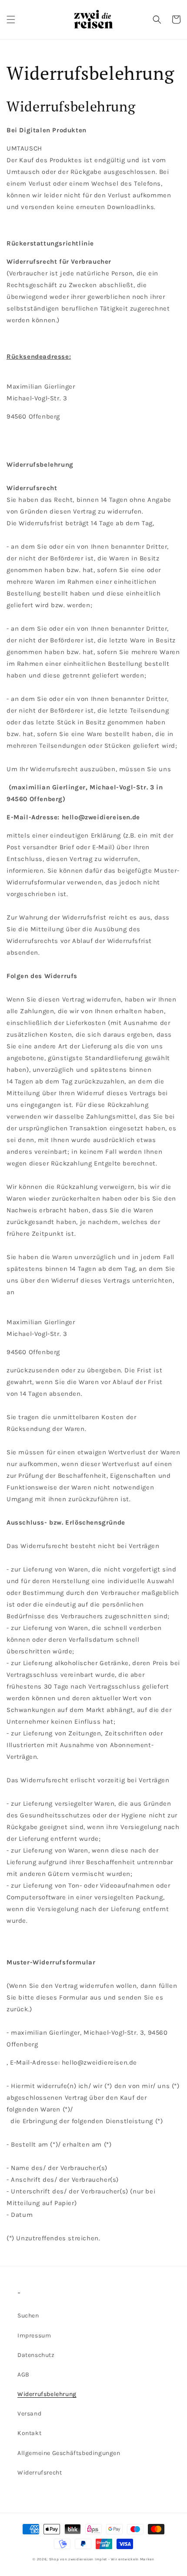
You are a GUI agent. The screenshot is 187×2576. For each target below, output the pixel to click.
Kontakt (29, 2433)
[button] (11, 20)
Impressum (34, 2335)
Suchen (28, 2316)
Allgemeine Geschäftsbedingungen (69, 2453)
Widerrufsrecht (40, 2473)
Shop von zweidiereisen (71, 2559)
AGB (23, 2375)
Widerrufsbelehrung (47, 2394)
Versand (29, 2414)
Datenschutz (36, 2355)
